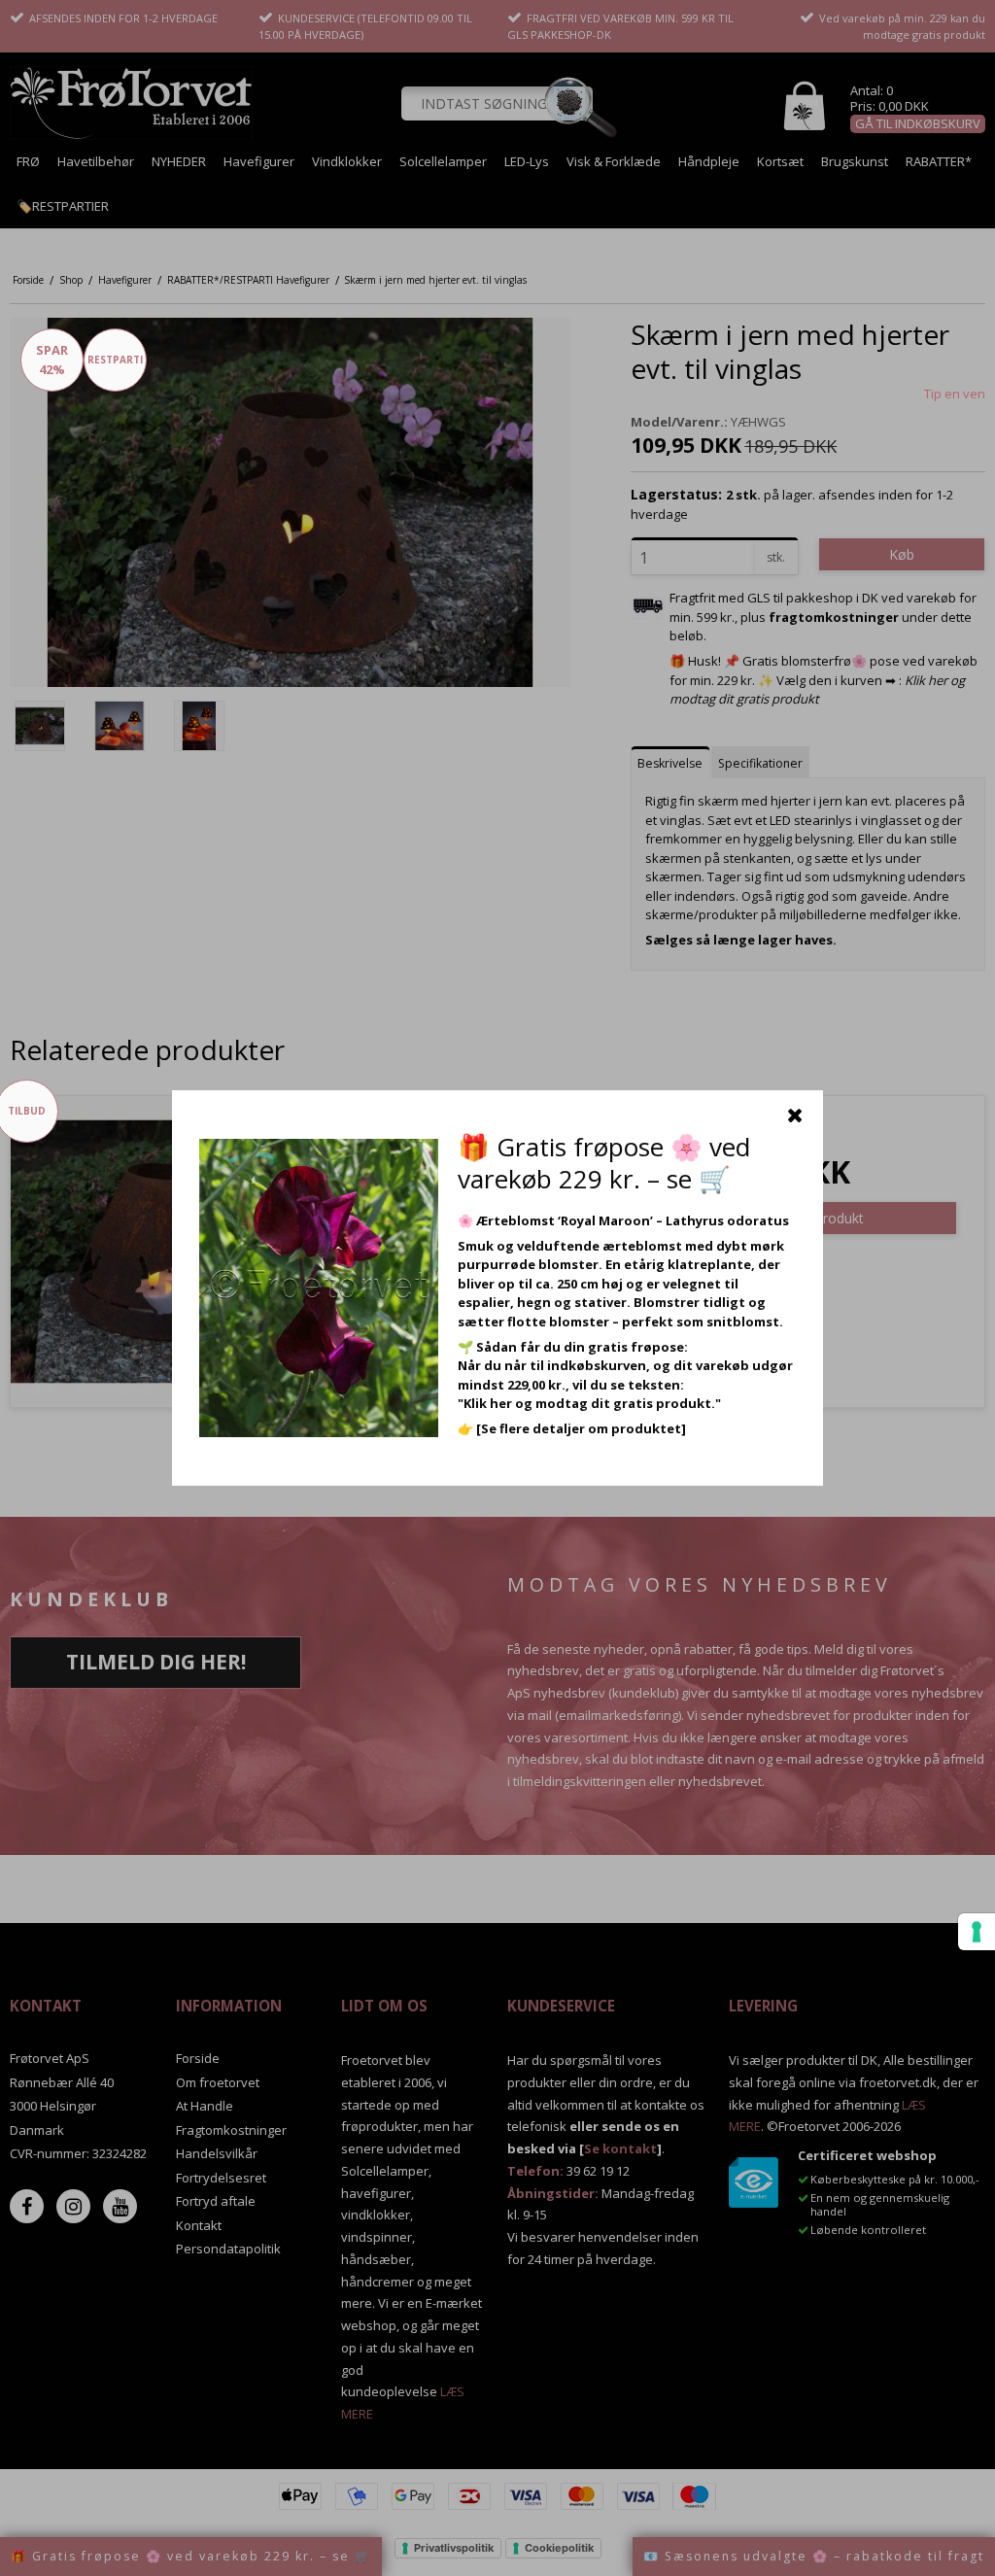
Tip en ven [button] (955, 394)
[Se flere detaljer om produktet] (581, 1428)
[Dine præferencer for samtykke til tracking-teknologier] (977, 1932)
